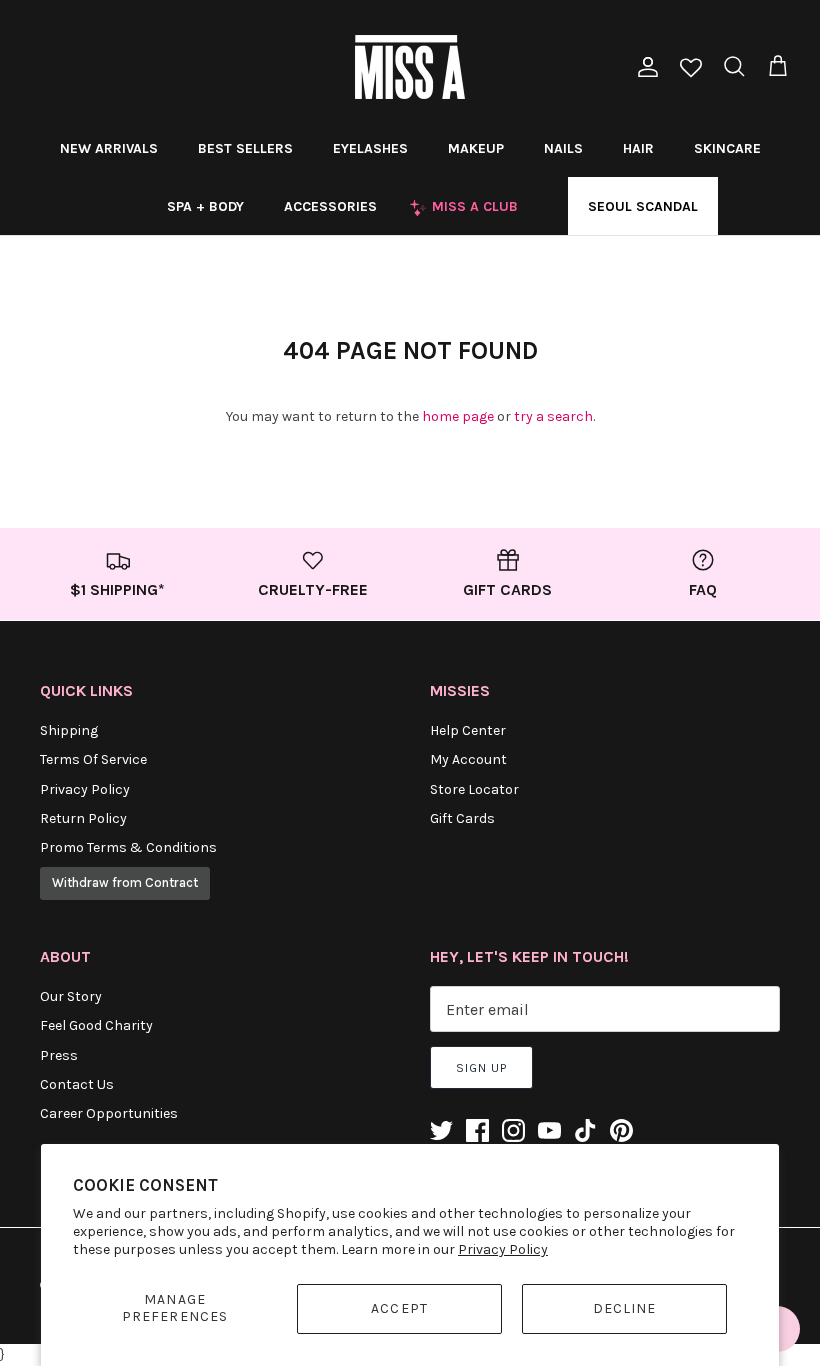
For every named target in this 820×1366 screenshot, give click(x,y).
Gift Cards (462, 818)
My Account (468, 759)
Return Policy (83, 818)
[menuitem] (109, 148)
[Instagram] (513, 1130)
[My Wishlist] (691, 69)
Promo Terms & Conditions (128, 847)
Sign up (481, 1068)
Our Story (71, 996)
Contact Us (77, 1084)
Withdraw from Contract (125, 882)
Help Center (468, 730)
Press (59, 1055)
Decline (625, 1308)
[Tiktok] (585, 1130)
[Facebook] (477, 1130)
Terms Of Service (93, 759)
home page (458, 416)
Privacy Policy (503, 1249)
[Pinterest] (621, 1130)
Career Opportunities (109, 1113)
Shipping (69, 730)
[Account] (644, 67)
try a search (553, 416)
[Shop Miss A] (410, 67)
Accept (399, 1308)
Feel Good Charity (96, 1025)
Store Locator (474, 789)
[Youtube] (549, 1130)
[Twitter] (441, 1130)
